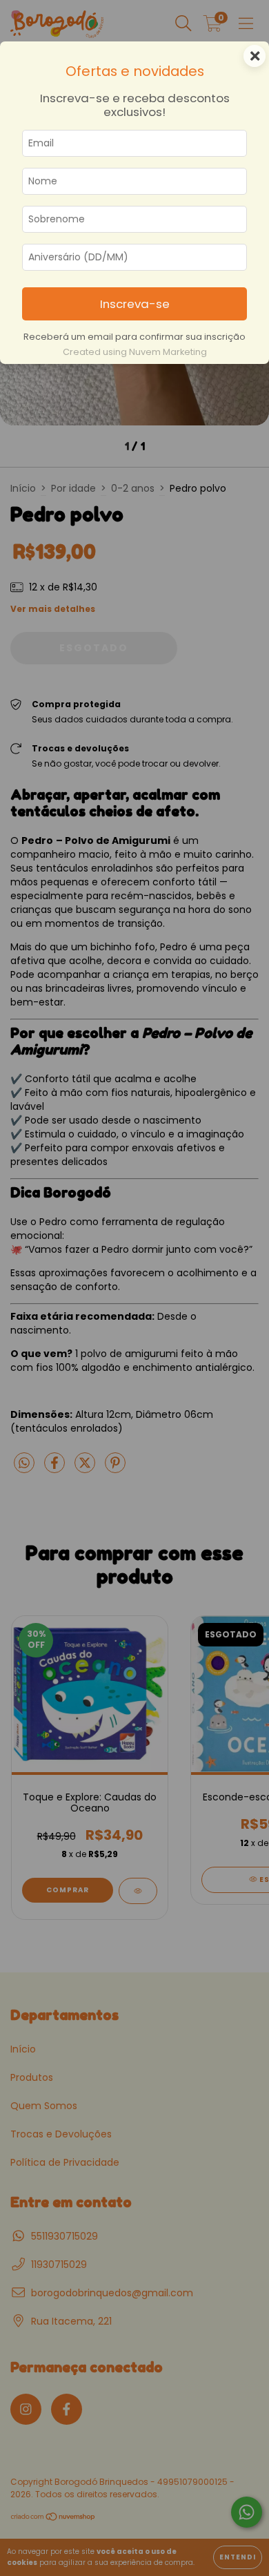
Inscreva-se (135, 304)
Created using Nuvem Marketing (135, 352)
